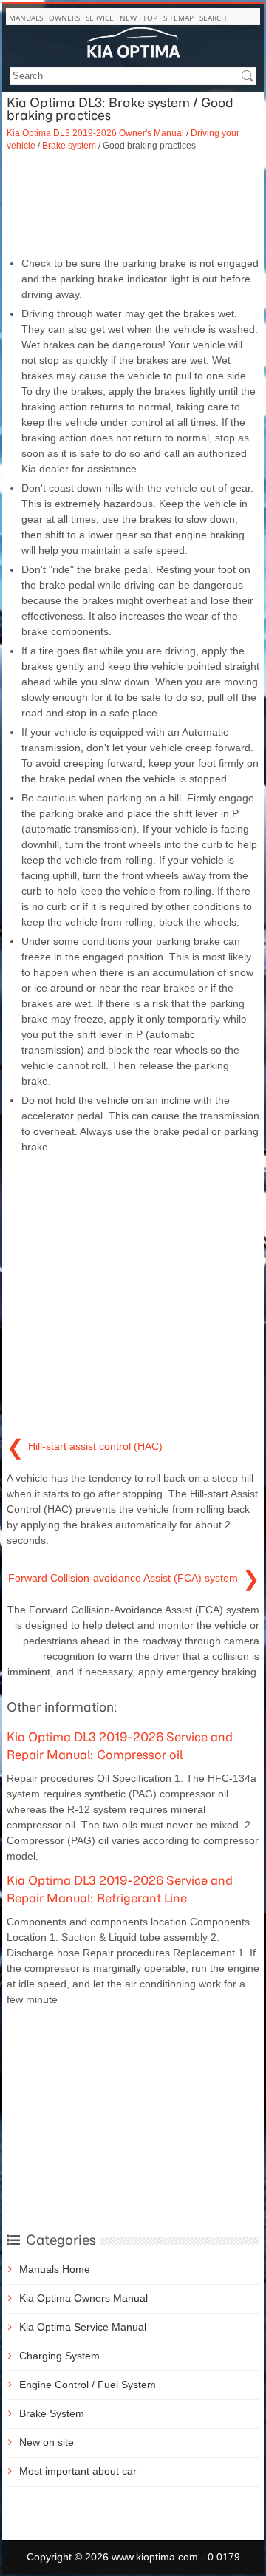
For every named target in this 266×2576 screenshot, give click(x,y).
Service (100, 18)
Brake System (52, 2413)
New (128, 18)
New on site (47, 2442)
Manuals (26, 18)
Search (213, 18)
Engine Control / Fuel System (88, 2385)
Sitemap (178, 18)
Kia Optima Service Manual (83, 2327)
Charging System (59, 2356)
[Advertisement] (133, 204)
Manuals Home (55, 2269)
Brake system (69, 145)
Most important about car (78, 2471)
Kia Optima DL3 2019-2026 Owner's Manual (95, 133)
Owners (64, 18)
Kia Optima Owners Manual (83, 2298)
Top (150, 18)
